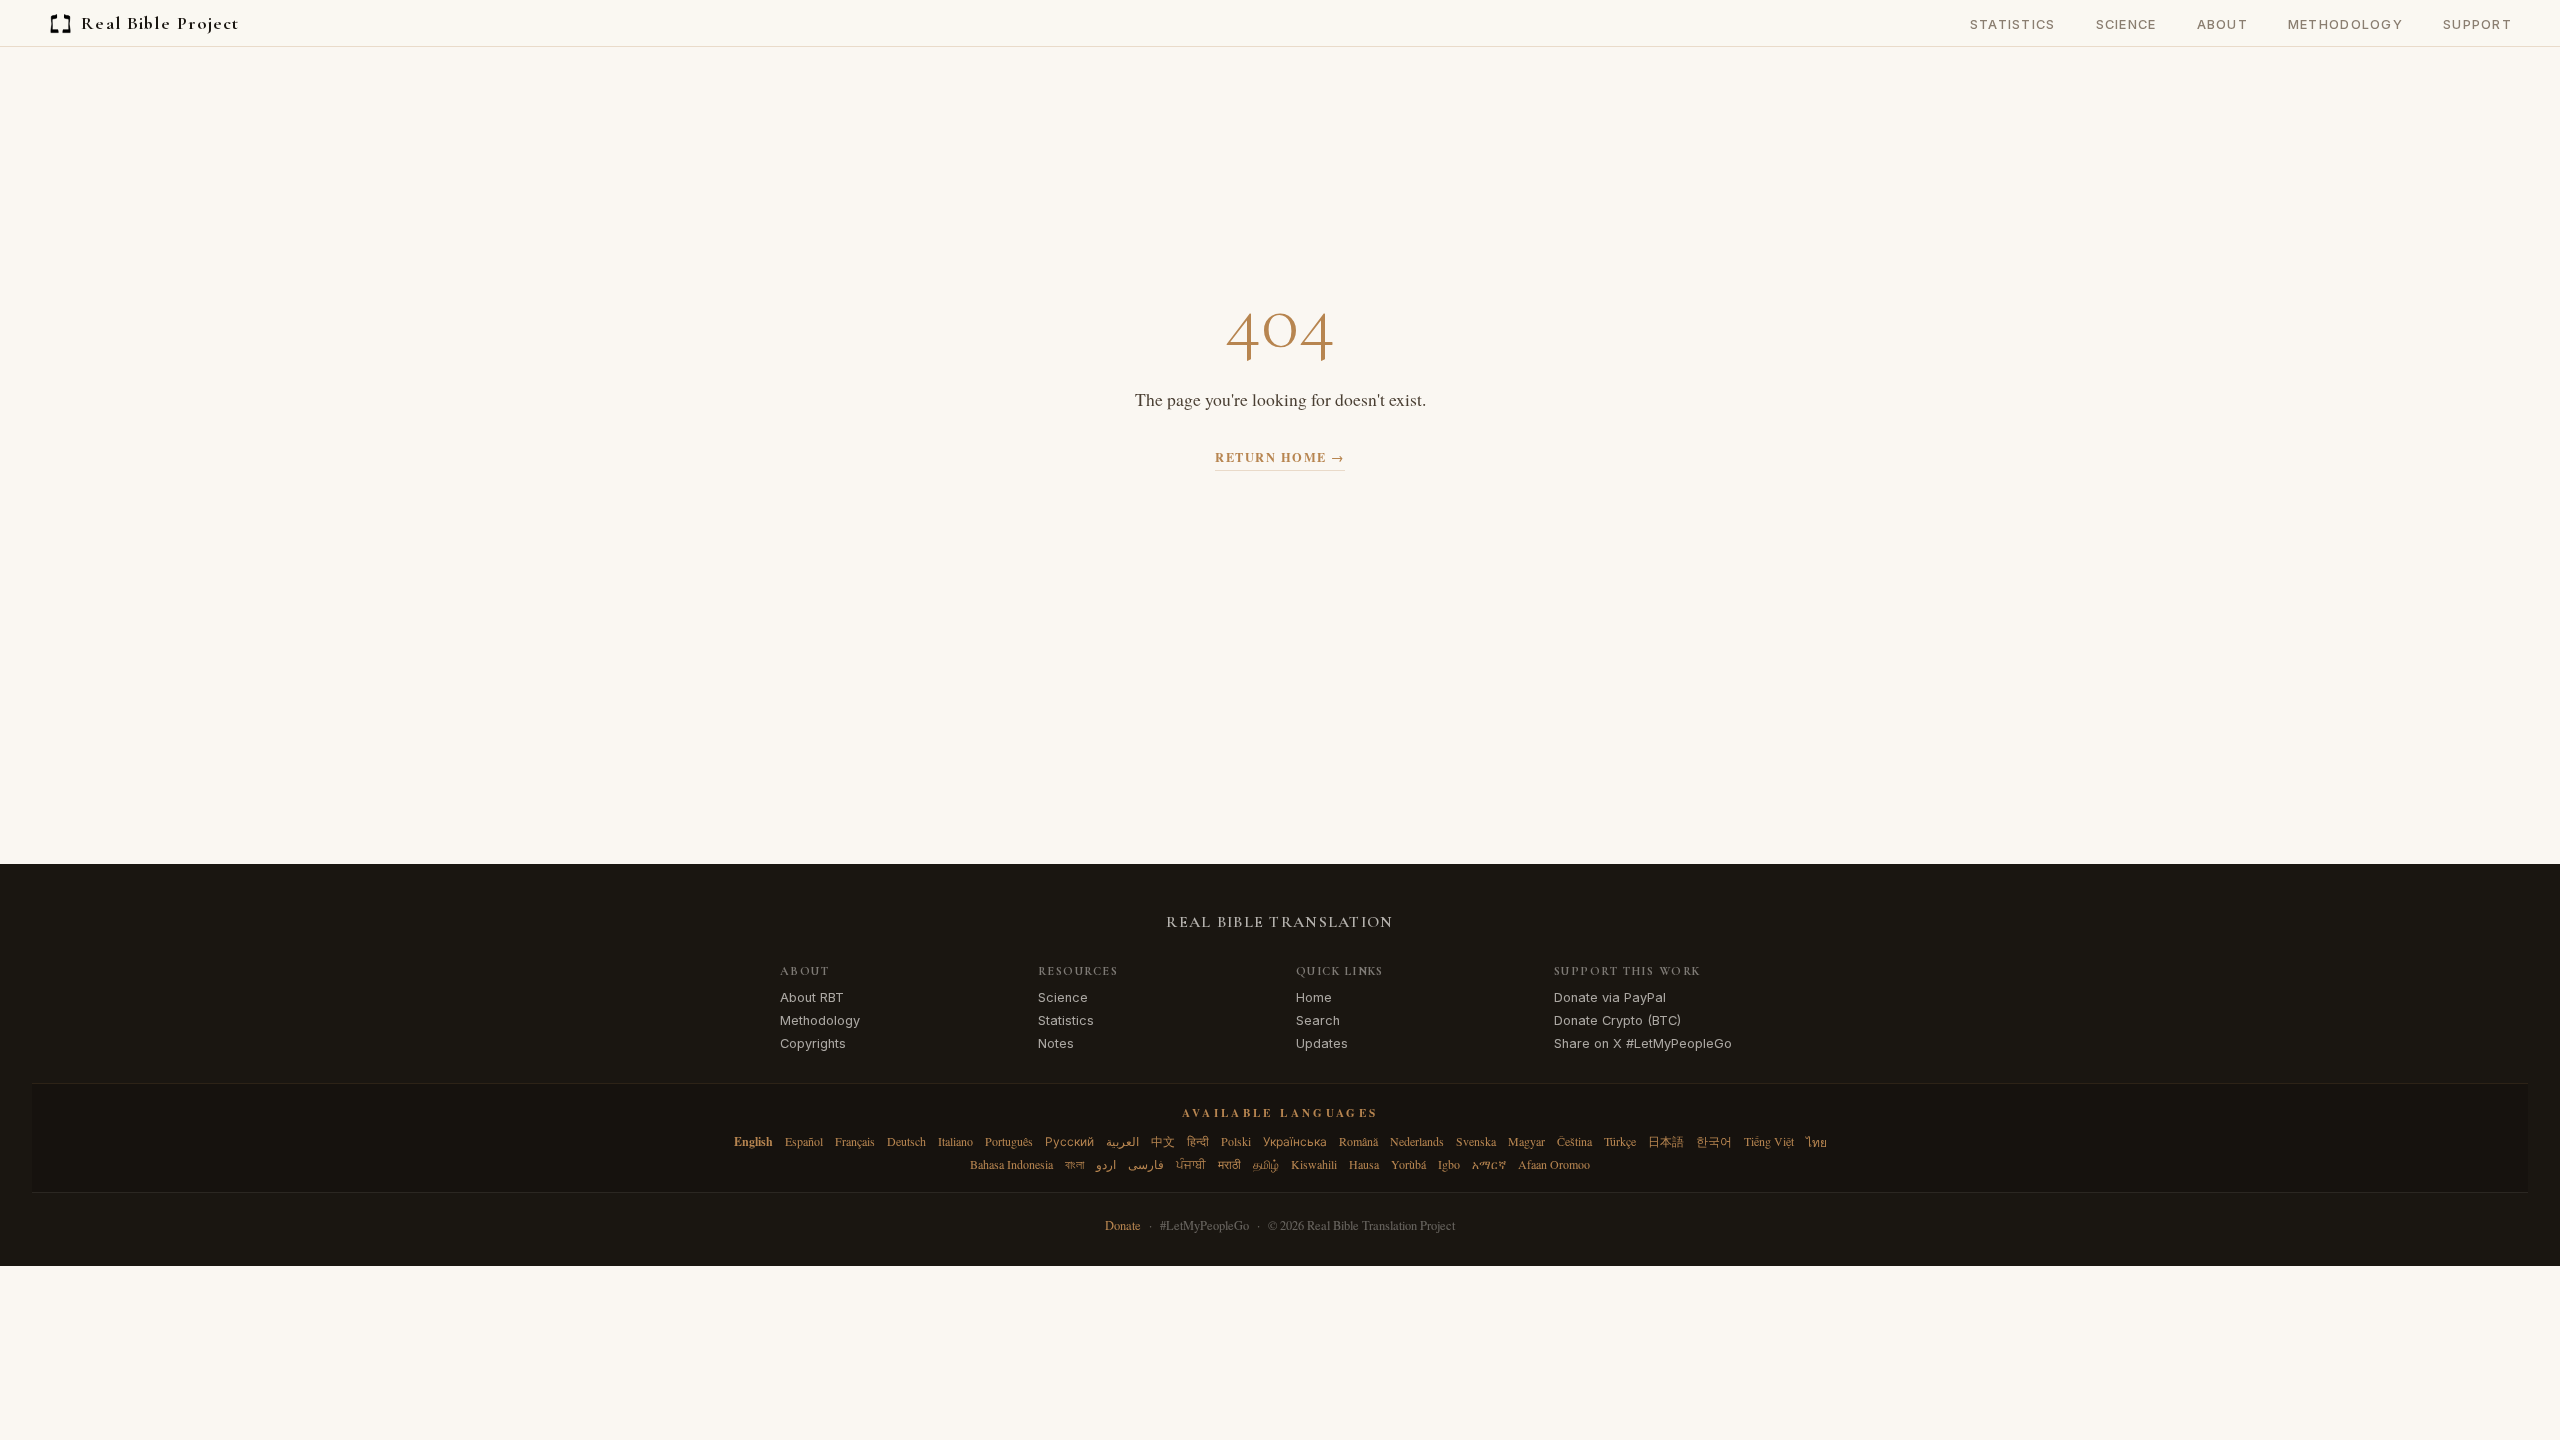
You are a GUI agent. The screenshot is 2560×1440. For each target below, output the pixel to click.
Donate (1123, 1225)
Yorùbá (1408, 1164)
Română (1358, 1141)
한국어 (1714, 1141)
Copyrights (813, 1043)
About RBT (812, 997)
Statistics (2013, 24)
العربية (1122, 1141)
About (2222, 24)
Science (2126, 24)
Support (2477, 24)
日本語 (1666, 1141)
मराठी (1229, 1164)
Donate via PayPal (1610, 997)
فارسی (1146, 1164)
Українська (1295, 1141)
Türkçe (1620, 1141)
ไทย (1816, 1142)
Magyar (1526, 1141)
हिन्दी (1198, 1141)
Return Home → (1279, 457)
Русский (1069, 1141)
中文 (1163, 1141)
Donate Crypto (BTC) (1617, 1020)
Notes (1056, 1043)
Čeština (1574, 1141)
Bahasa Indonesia (1011, 1164)
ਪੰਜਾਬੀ (1191, 1164)
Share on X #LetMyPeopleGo (1643, 1043)
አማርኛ (1489, 1164)
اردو (1106, 1164)
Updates (1322, 1043)
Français (855, 1141)
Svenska (1476, 1141)
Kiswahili (1314, 1164)
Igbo (1449, 1164)
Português (1009, 1141)
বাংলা (1074, 1164)
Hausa (1364, 1164)
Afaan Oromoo (1554, 1164)
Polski (1236, 1141)
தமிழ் (1266, 1164)
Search (1318, 1020)
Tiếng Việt (1769, 1141)
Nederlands (1417, 1141)
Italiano (955, 1141)
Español (804, 1141)
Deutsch (906, 1141)
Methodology (2345, 24)
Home (1314, 997)
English (753, 1141)
